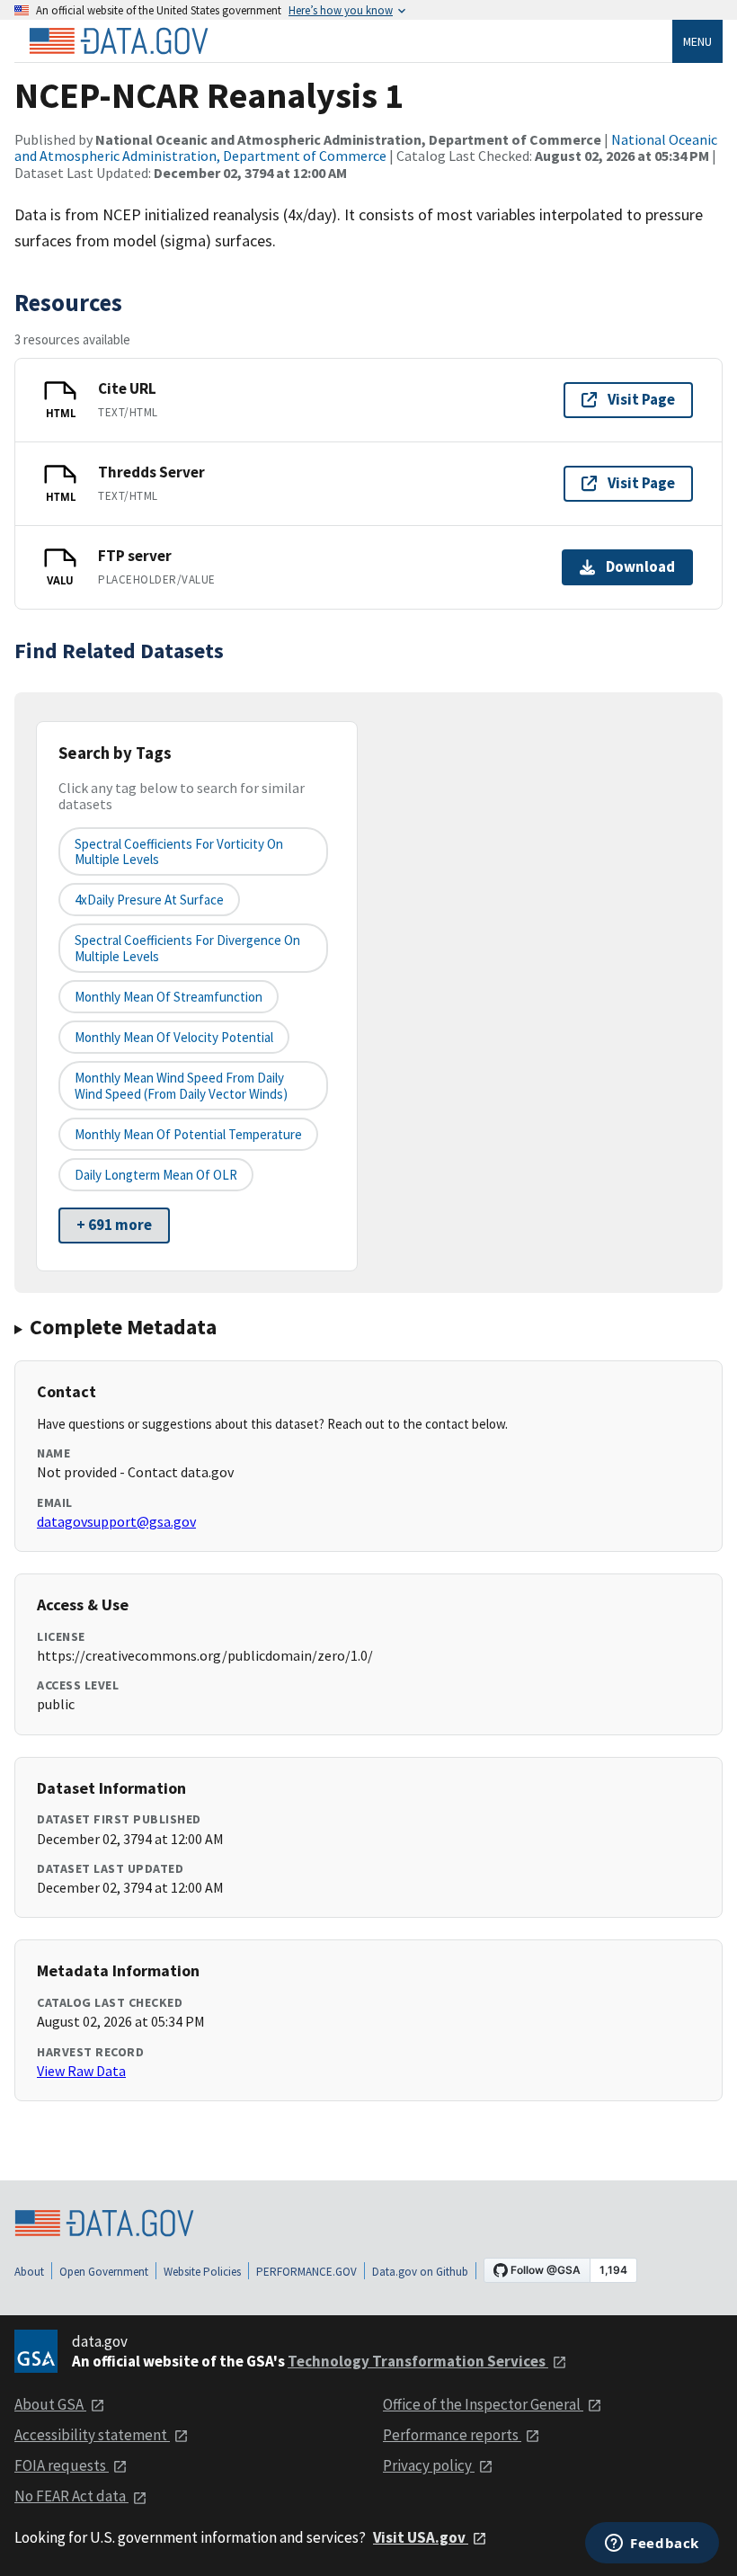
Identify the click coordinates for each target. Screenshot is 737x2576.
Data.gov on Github (420, 2272)
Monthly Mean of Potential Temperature (188, 1134)
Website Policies (202, 2272)
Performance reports (452, 2435)
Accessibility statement (92, 2435)
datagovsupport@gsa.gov (116, 1521)
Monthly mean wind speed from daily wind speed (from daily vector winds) (181, 1085)
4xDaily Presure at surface (149, 900)
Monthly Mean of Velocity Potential (174, 1037)
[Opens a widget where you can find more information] (652, 2545)
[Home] (119, 41)
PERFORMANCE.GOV (306, 2272)
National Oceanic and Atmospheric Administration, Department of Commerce (366, 147)
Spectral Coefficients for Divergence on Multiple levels (187, 948)
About (29, 2272)
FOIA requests (62, 2465)
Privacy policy (429, 2465)
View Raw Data (81, 2071)
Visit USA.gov (421, 2537)
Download (640, 566)
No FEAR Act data (71, 2496)
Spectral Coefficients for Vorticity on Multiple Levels (179, 851)
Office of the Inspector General (483, 2404)
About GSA (50, 2404)
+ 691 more (114, 1225)
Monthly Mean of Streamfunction (169, 997)
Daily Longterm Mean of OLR (156, 1175)
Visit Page (641, 399)
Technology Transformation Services (418, 2361)
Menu (697, 41)
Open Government (104, 2272)
